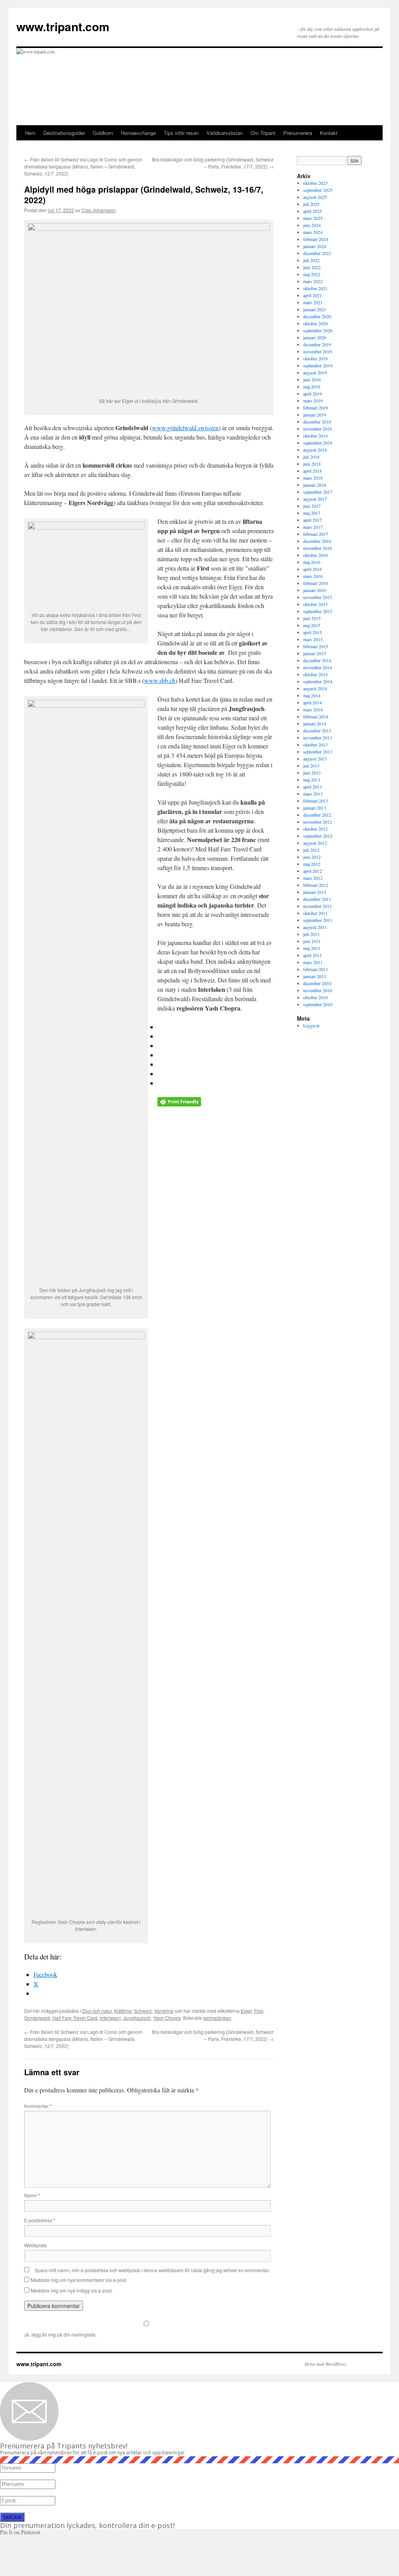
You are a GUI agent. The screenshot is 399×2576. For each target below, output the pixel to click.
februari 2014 (316, 716)
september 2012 (318, 836)
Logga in (311, 1025)
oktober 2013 (315, 745)
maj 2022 (312, 274)
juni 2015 (312, 618)
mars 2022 (313, 281)
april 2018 (312, 471)
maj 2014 (312, 695)
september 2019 (318, 365)
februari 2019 (316, 408)
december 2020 (317, 316)
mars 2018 (313, 478)
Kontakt (329, 133)
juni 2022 (312, 267)
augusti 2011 (315, 927)
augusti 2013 (315, 759)
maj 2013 (312, 780)
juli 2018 (311, 457)
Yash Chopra (167, 2018)
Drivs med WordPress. (326, 2364)
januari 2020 (315, 337)
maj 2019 (312, 386)
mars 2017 (313, 527)
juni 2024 (312, 225)
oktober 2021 (315, 288)
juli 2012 (311, 850)
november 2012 (318, 822)
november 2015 (318, 597)
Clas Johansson (99, 210)
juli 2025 (311, 204)
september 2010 (318, 1004)
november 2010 (318, 990)
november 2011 (318, 906)
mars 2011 (313, 962)
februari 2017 (316, 534)
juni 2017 (312, 506)
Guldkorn (103, 133)
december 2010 (317, 983)
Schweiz (143, 2011)
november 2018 (318, 429)
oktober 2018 (315, 436)
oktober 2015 (315, 604)
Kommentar (38, 2106)
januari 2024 (315, 246)
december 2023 (317, 253)
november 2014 (318, 667)
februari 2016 (316, 583)
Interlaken (110, 2018)
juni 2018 (312, 464)
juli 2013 (311, 766)
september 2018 (318, 443)
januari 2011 (315, 976)
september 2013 (318, 752)
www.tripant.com (63, 26)
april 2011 (312, 955)
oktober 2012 (315, 829)
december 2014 (317, 660)
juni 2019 (312, 379)
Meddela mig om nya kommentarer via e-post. (79, 2280)
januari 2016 (315, 590)
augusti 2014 (315, 688)
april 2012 (312, 871)
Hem (30, 133)
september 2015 (318, 611)
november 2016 (318, 548)
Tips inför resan (181, 133)
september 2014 (318, 681)
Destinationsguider (64, 133)
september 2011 (318, 920)
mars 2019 (313, 401)
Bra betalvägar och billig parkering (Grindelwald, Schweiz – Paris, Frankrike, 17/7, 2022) (213, 163)
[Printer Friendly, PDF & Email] (179, 1104)
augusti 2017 (315, 499)
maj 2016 (312, 562)
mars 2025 (313, 218)
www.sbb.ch (160, 680)
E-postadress (40, 2220)
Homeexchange (138, 133)
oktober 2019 (315, 358)
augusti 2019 (315, 372)
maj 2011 (312, 948)
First (259, 2011)
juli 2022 (311, 260)
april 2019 (312, 394)
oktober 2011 (315, 913)
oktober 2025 (315, 183)
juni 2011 (312, 941)
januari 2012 (315, 892)
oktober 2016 (315, 555)
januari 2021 (315, 309)
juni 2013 (312, 773)
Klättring (123, 2011)
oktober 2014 (315, 674)
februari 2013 (316, 801)
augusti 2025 (315, 197)
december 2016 (317, 541)
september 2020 (318, 330)
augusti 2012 (315, 843)
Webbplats (35, 2245)
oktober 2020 (315, 323)
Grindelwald (37, 2018)
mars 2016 (313, 576)
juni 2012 (312, 857)
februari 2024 (316, 239)
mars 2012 (313, 878)
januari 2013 (315, 808)
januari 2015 (315, 653)
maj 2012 (312, 864)
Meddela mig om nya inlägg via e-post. (72, 2290)
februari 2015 (316, 646)
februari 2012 (316, 885)
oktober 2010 (315, 997)
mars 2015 (313, 639)
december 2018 (317, 422)
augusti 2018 (315, 450)
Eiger (246, 2011)
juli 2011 (311, 934)
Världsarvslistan (225, 133)
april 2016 (312, 569)
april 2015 (312, 632)
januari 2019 (315, 415)
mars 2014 (313, 709)
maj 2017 (312, 513)
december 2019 (317, 344)
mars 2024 (313, 232)
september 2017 (318, 492)
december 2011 (317, 899)
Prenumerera (298, 133)
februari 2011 (316, 969)
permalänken (217, 2018)
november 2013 (318, 738)
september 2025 (318, 190)
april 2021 (312, 295)
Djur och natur (97, 2011)
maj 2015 (312, 625)
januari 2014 (315, 723)
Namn (32, 2195)
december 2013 (317, 730)
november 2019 (318, 351)
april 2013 (312, 787)
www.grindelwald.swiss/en (185, 428)
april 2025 (312, 211)
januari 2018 (315, 485)
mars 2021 (313, 302)
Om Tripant (263, 133)
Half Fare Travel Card (75, 2018)
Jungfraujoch (137, 2018)
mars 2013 (313, 794)
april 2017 (312, 520)
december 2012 (317, 815)
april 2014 (312, 702)
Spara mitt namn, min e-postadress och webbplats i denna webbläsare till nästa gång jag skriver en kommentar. (152, 2270)
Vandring (164, 2011)
